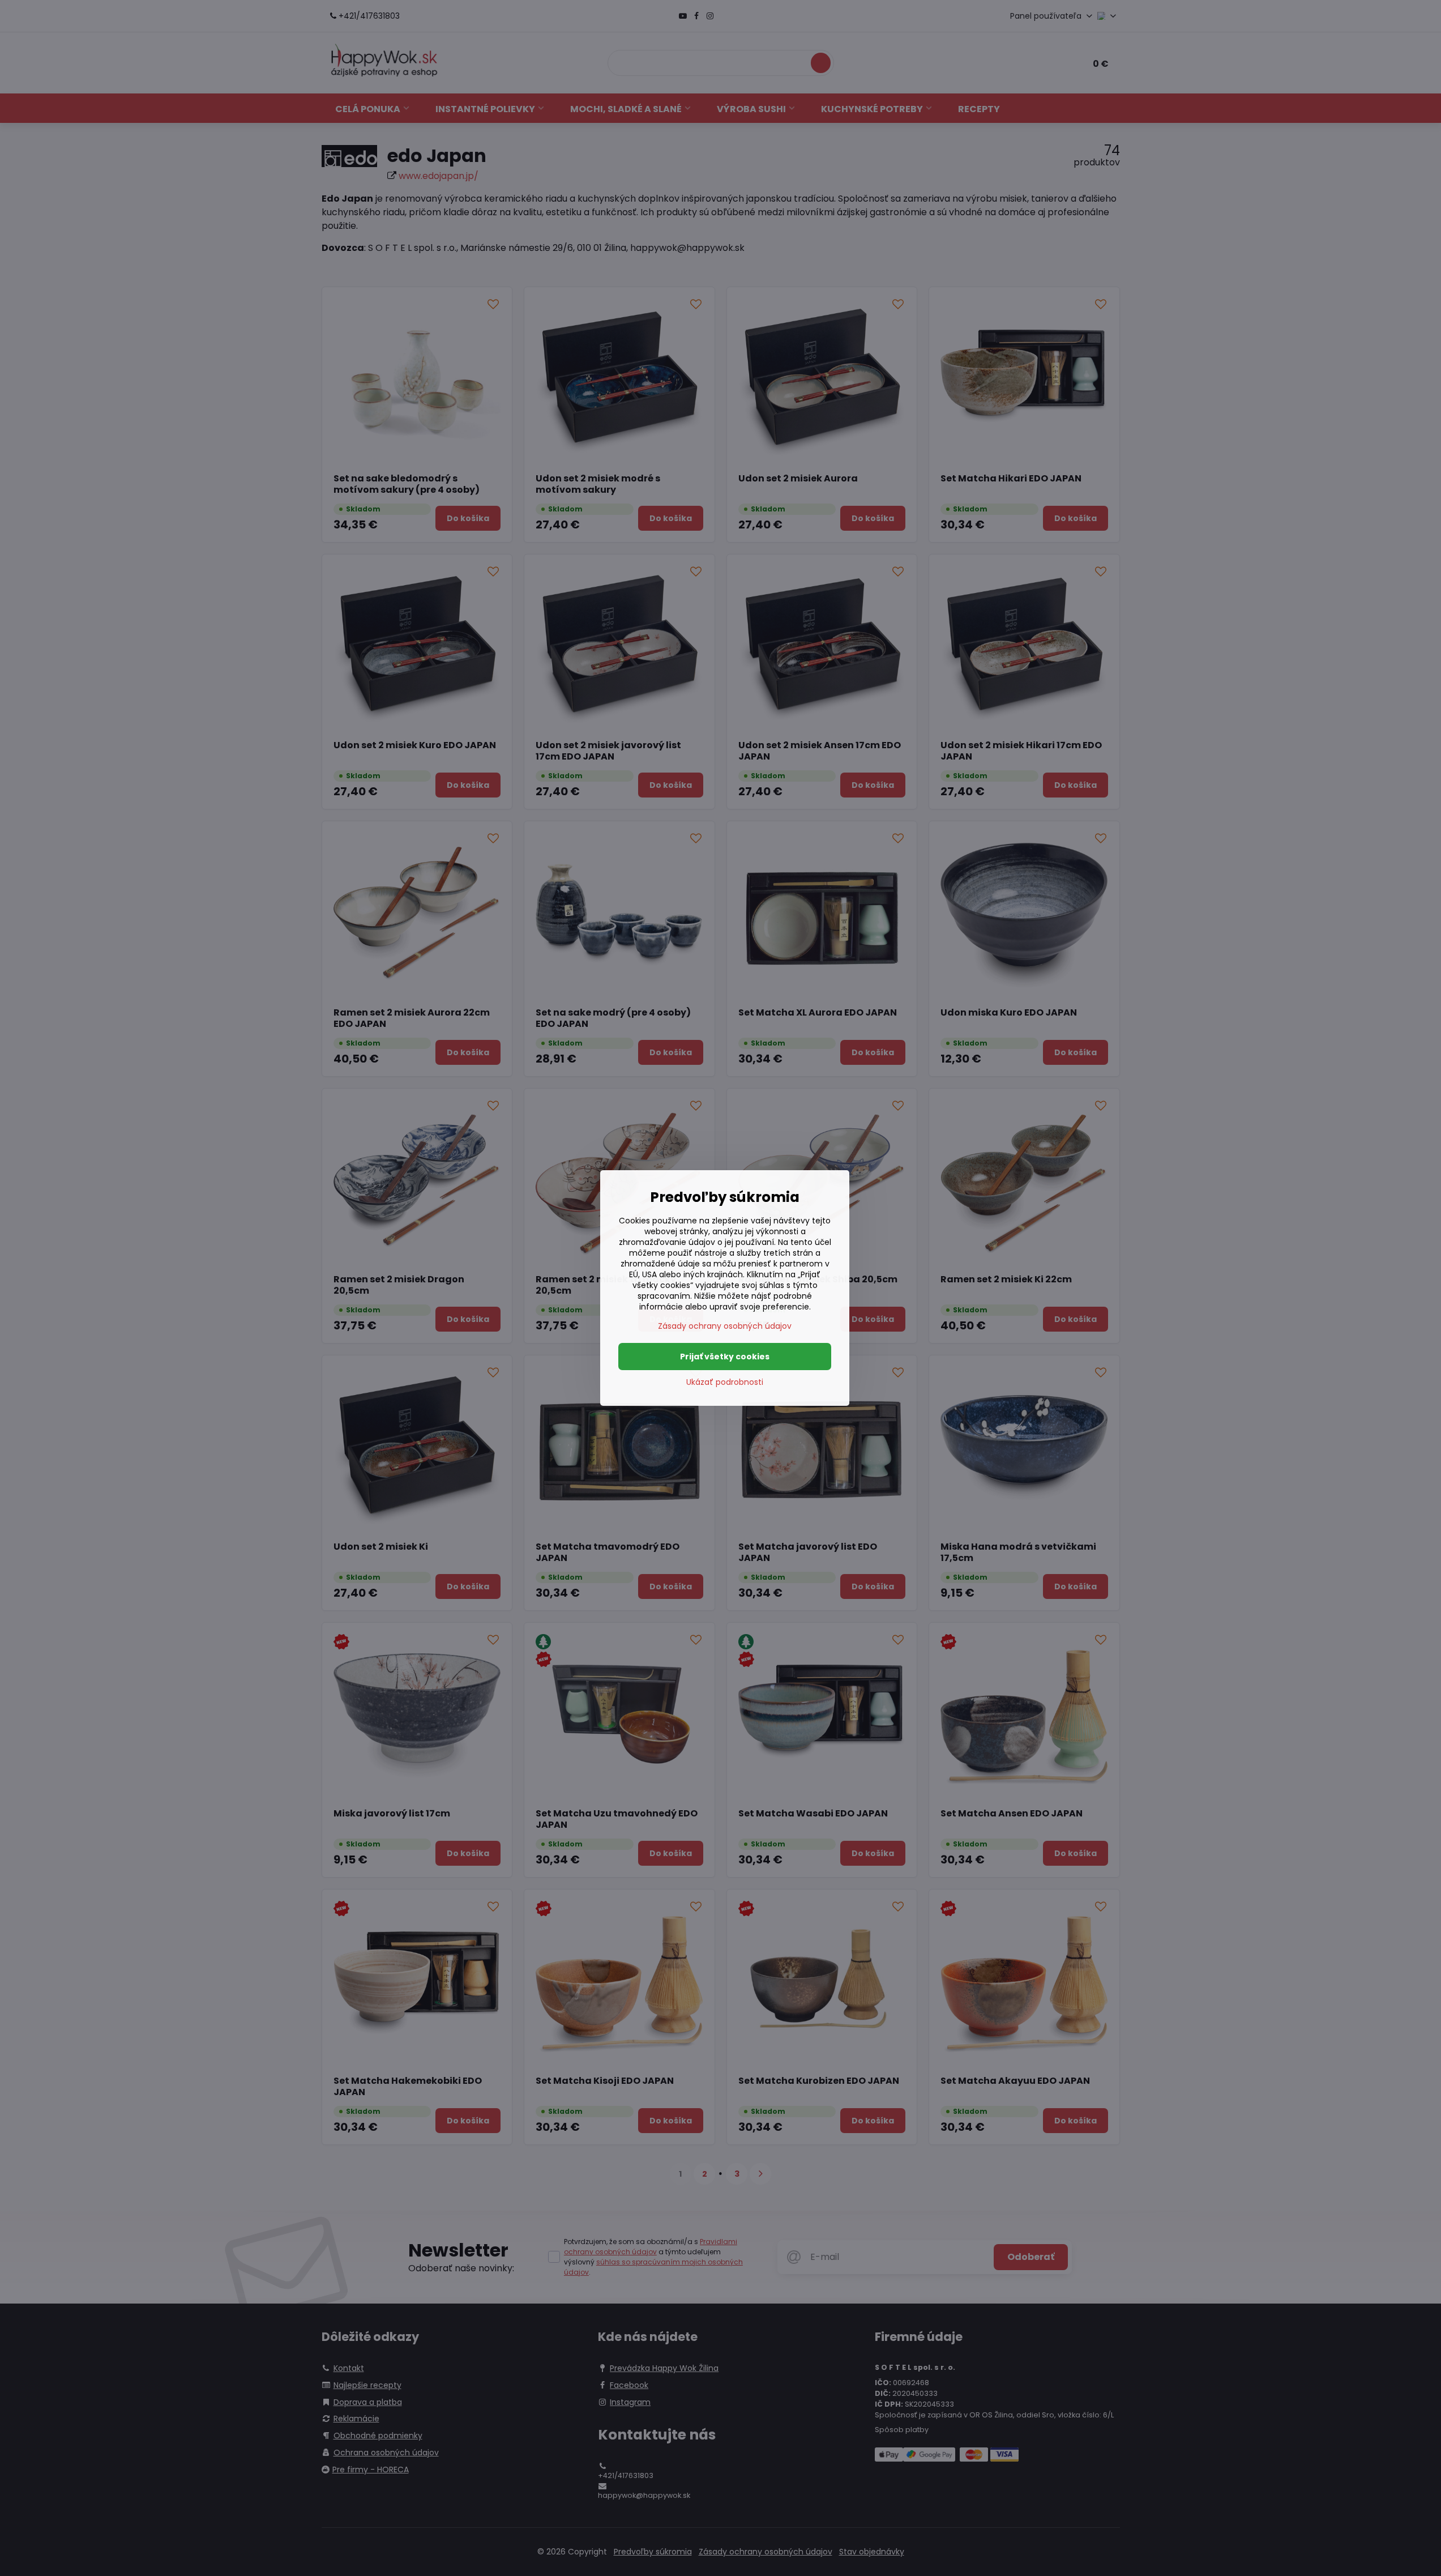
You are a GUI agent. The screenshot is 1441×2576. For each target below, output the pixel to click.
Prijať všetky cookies (725, 1357)
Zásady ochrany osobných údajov (725, 1326)
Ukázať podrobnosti (725, 1382)
